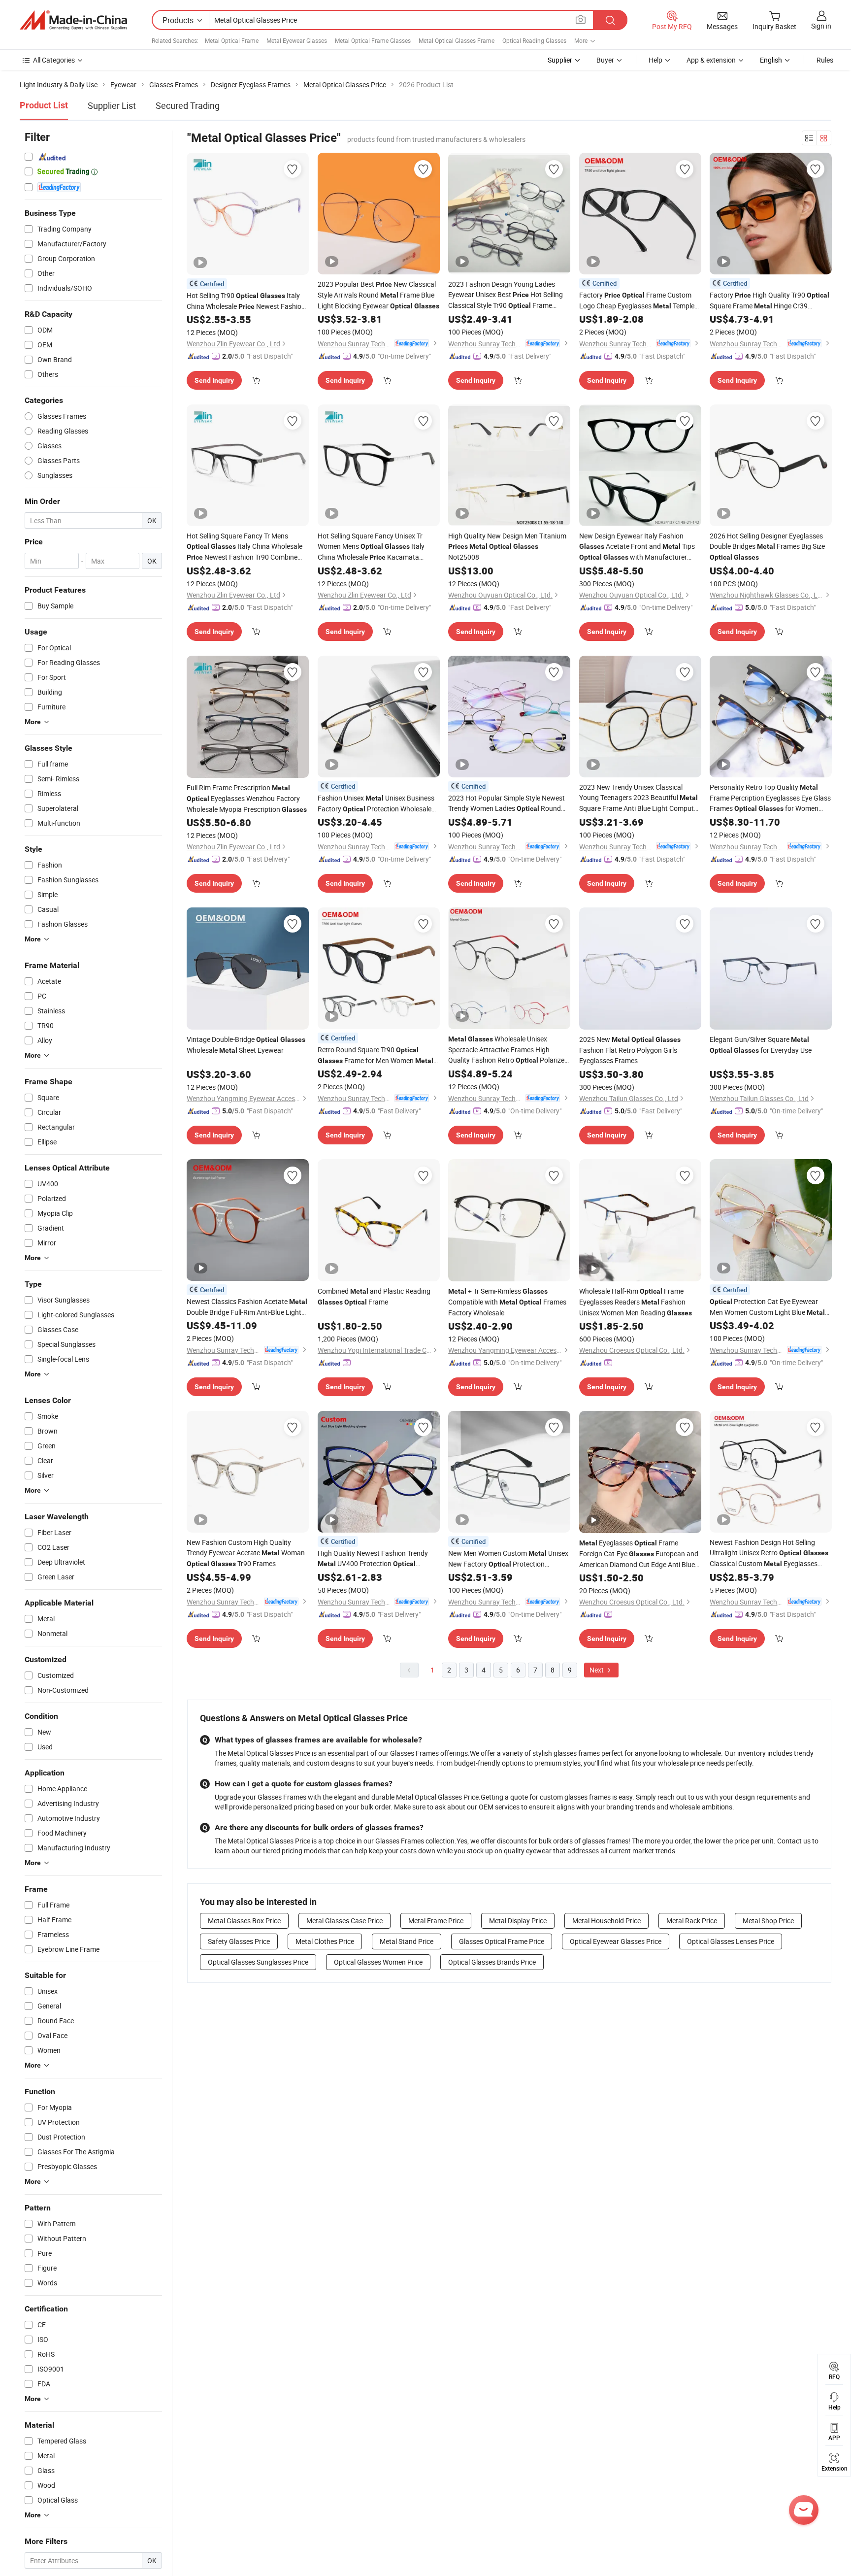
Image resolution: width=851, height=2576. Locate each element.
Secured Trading (188, 105)
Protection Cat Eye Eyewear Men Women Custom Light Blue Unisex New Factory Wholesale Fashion (769, 1307)
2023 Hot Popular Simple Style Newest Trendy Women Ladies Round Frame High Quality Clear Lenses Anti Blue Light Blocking (507, 803)
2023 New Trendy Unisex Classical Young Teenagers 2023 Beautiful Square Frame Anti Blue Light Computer (639, 798)
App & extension (711, 60)
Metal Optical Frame (232, 40)
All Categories (54, 60)
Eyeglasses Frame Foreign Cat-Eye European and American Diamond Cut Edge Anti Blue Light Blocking (639, 1554)
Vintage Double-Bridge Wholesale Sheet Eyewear (246, 1045)
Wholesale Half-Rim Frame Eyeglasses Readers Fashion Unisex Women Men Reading (636, 1302)
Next (597, 1670)
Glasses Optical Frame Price (502, 1941)
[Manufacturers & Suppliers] (73, 20)
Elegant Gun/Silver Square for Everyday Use (761, 1045)
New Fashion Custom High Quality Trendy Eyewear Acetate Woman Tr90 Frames (246, 1553)
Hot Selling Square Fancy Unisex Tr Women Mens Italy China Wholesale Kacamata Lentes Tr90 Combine (373, 547)
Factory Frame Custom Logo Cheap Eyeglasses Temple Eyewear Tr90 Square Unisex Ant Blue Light (637, 301)
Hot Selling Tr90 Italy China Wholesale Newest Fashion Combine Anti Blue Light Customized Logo (246, 301)
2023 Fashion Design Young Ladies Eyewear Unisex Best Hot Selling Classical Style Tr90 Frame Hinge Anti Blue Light (506, 295)
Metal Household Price (606, 1921)
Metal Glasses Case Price (344, 1921)
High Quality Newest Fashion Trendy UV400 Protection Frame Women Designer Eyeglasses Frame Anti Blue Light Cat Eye (374, 1559)
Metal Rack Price (692, 1921)
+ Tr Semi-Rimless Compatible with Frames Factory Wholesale (507, 1302)
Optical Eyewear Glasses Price (616, 1941)
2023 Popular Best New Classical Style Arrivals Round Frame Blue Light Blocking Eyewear (378, 295)
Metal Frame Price (436, 1921)
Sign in (821, 26)
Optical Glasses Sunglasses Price (258, 1962)
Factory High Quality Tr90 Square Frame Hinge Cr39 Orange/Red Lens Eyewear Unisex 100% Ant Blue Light (770, 301)
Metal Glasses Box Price (244, 1921)
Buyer (605, 60)
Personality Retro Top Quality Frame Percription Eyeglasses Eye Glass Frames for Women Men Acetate (770, 798)
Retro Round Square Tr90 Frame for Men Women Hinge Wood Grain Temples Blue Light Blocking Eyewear (376, 1055)
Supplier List (112, 105)
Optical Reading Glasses (534, 40)
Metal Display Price (518, 1921)
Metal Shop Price (768, 1921)
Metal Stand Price (407, 1941)
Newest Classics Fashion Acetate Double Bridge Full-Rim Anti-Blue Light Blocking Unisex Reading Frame (247, 1307)
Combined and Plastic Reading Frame (374, 1296)
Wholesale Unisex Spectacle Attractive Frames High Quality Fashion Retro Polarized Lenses (508, 1050)
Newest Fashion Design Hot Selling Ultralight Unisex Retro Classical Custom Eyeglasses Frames (769, 1553)
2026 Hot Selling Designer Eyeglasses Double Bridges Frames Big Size (767, 546)
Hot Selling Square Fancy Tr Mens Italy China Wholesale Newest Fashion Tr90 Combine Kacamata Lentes (245, 547)
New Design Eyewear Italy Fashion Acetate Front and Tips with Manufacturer (637, 547)
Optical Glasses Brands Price (492, 1962)
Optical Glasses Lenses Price (731, 1941)
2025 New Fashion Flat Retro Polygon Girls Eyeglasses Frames (630, 1050)
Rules (825, 60)
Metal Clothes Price (325, 1941)
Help (655, 60)
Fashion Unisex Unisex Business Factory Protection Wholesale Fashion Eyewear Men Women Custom (376, 804)
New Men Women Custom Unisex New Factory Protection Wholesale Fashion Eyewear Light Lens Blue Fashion (508, 1559)
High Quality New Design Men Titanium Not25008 (507, 546)
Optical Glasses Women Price (378, 1962)
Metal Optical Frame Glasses (373, 40)
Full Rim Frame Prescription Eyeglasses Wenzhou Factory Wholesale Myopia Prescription (247, 798)
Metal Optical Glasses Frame (457, 40)
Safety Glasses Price (239, 1941)
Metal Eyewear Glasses (297, 40)
